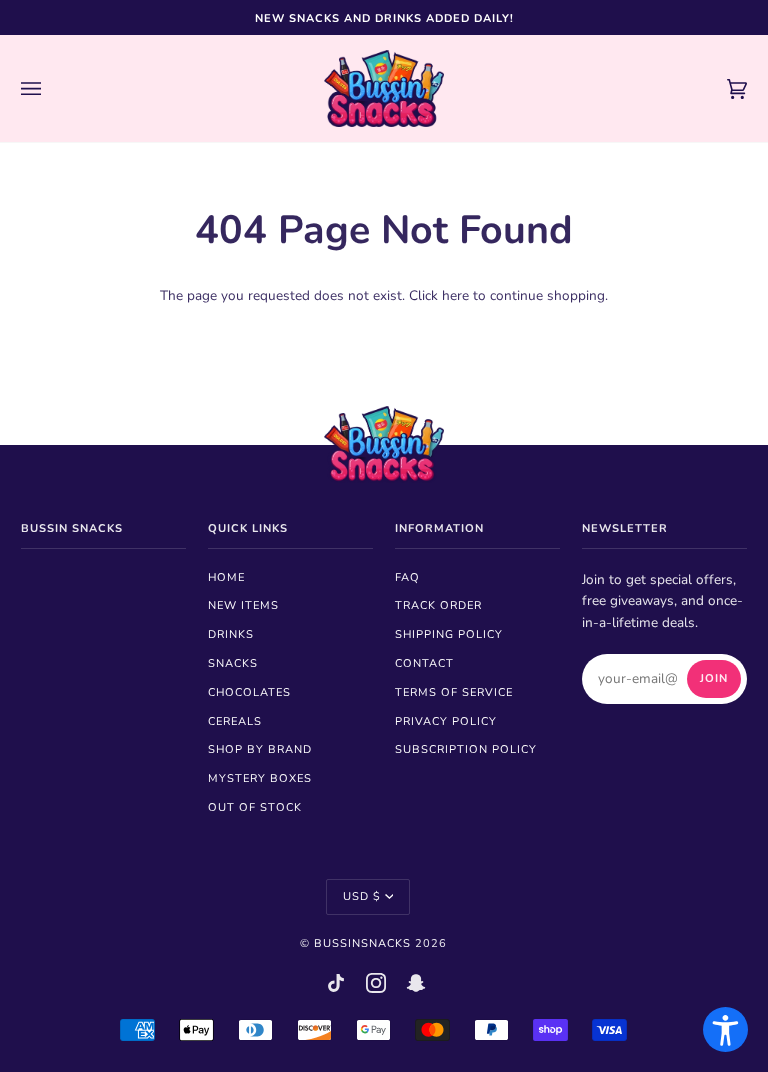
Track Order (438, 605)
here (455, 295)
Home (226, 577)
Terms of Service (454, 692)
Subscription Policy (466, 749)
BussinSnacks (362, 943)
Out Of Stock (255, 807)
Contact (424, 663)
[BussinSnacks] (384, 88)
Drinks (231, 634)
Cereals (235, 721)
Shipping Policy (449, 634)
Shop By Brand (260, 749)
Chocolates (249, 692)
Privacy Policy (446, 721)
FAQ (407, 577)
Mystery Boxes (260, 778)
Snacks (233, 663)
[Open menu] (51, 88)
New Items (243, 605)
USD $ (362, 896)
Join (714, 678)
